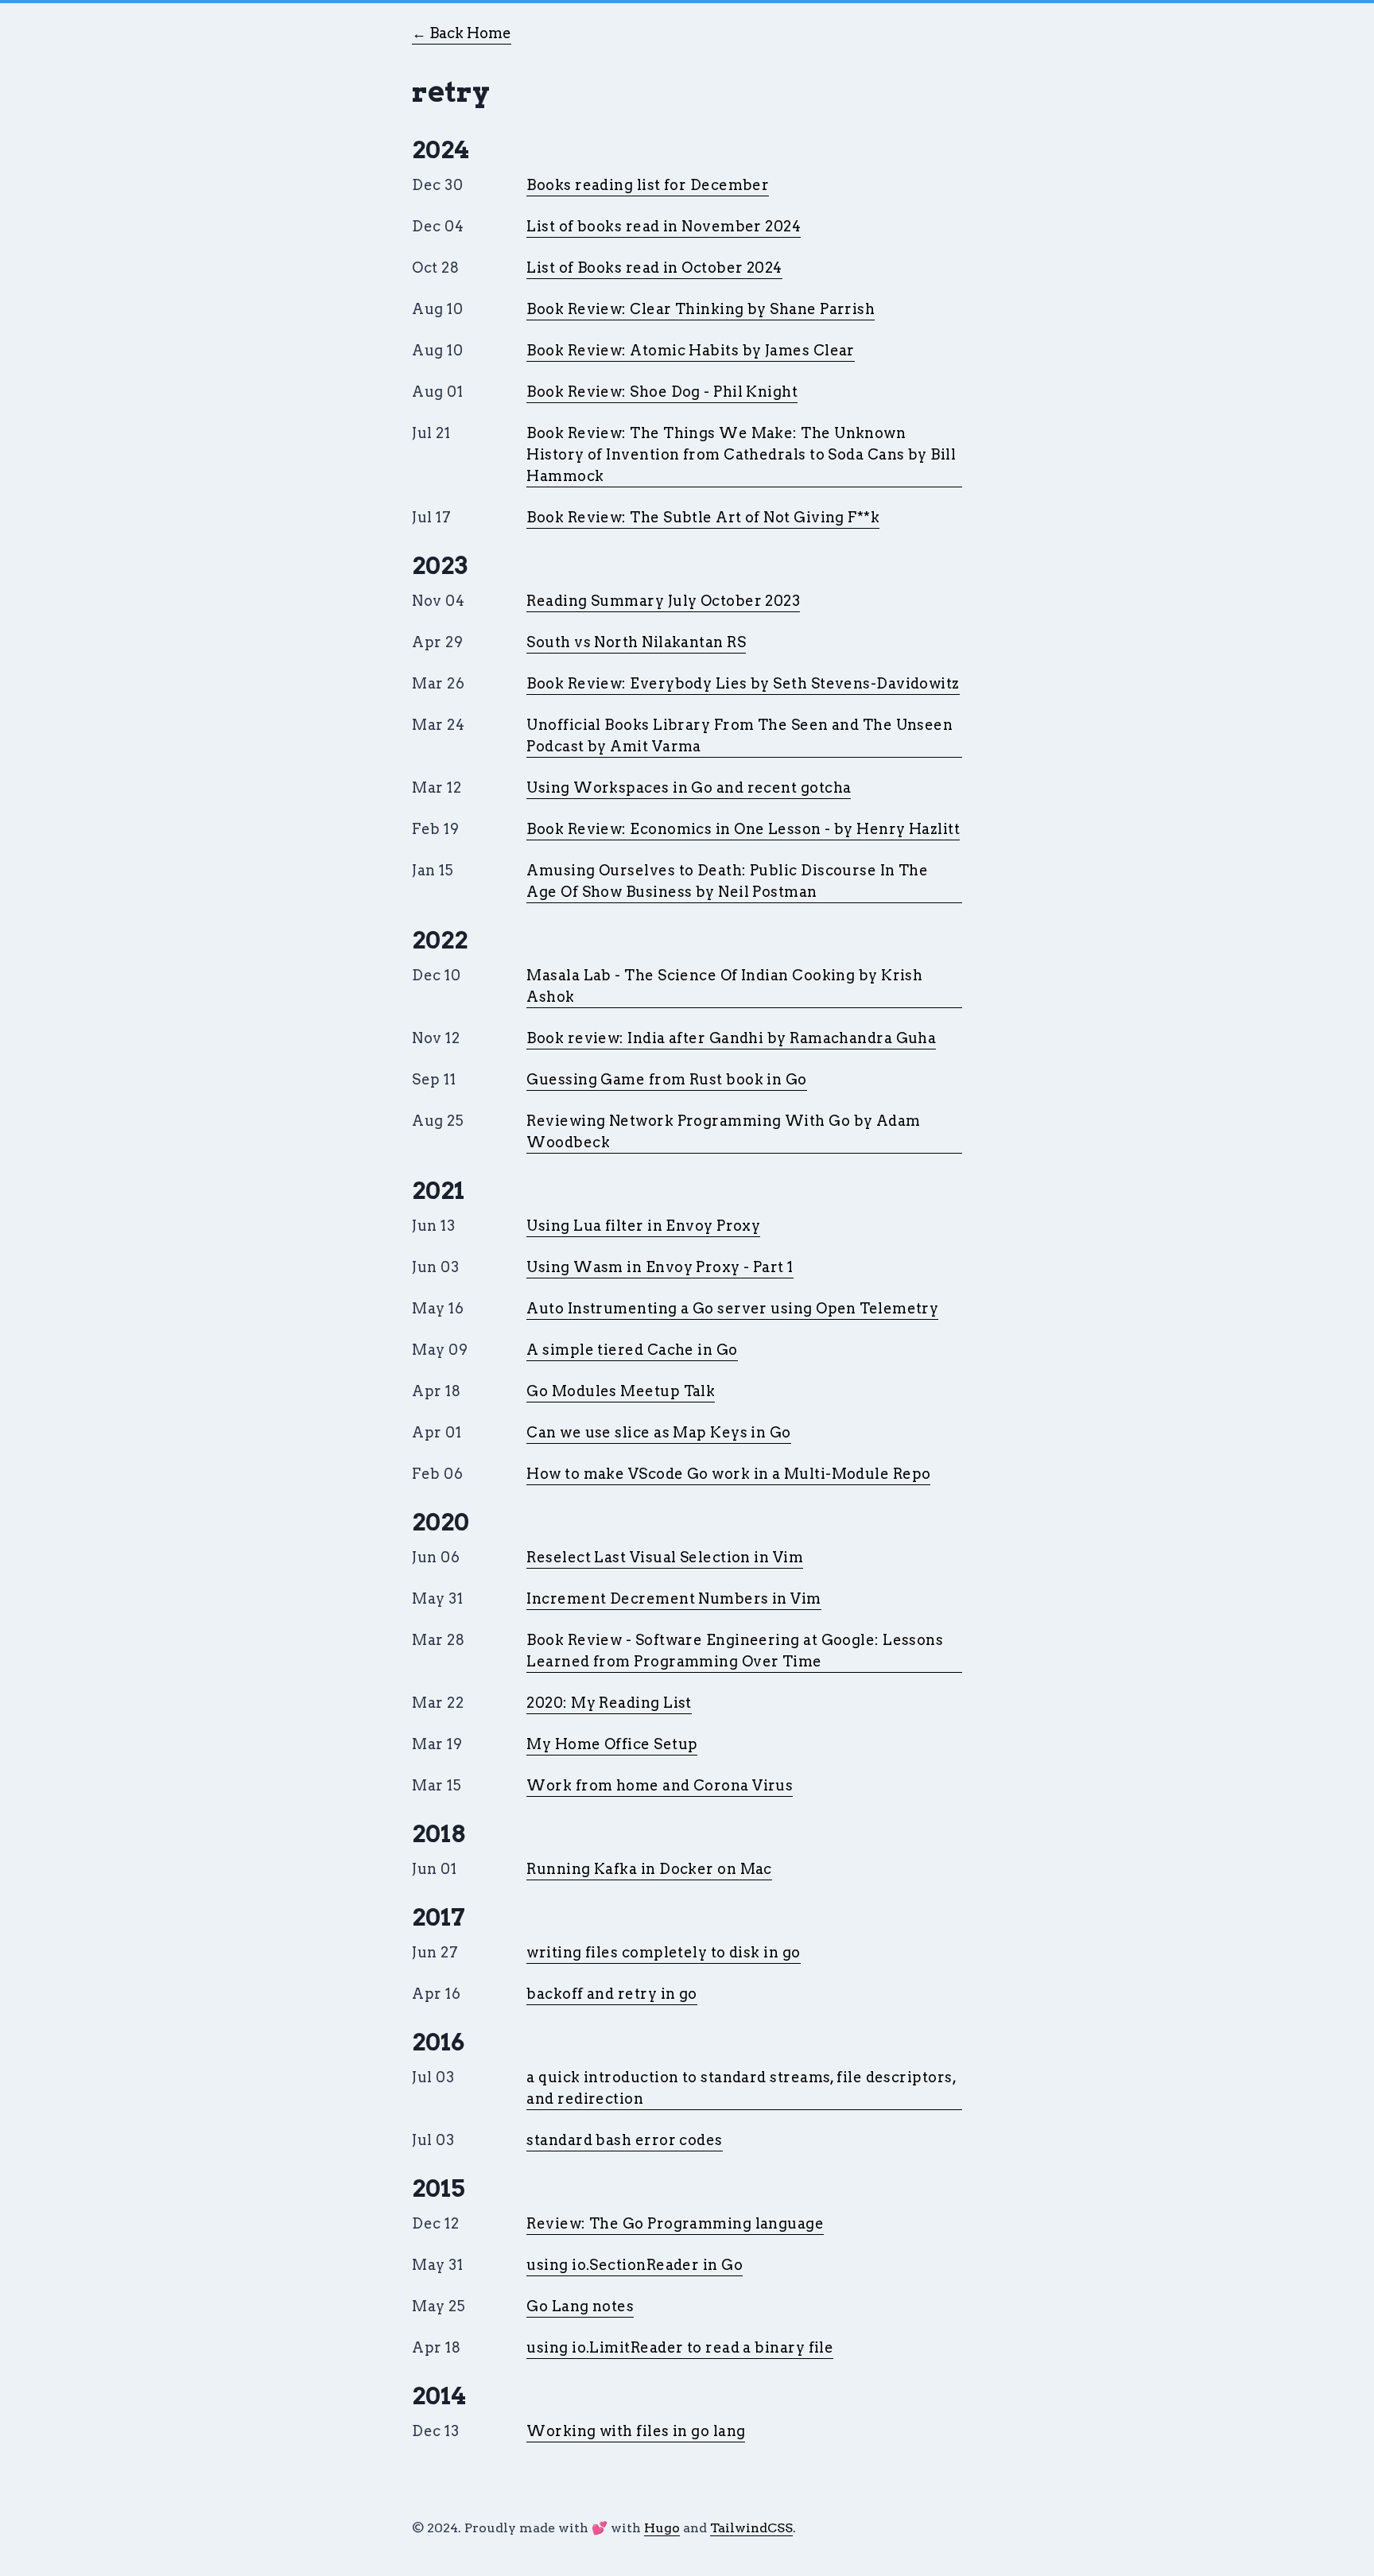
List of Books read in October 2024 (654, 268)
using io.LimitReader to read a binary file (680, 2347)
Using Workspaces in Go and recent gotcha (689, 788)
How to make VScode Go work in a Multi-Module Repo (728, 1474)
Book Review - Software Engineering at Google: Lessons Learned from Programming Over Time (735, 1651)
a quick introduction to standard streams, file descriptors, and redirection (741, 2088)
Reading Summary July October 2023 (663, 601)
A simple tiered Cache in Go (632, 1350)
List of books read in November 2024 (664, 226)
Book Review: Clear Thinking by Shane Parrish (701, 309)
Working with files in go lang (636, 2431)
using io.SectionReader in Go (635, 2265)
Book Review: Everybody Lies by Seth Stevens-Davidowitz (743, 683)
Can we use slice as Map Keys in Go (658, 1432)
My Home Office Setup (612, 1744)
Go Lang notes (580, 2306)
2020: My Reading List (609, 1703)
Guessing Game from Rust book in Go (666, 1079)
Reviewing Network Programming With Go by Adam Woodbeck (723, 1131)
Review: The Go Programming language (675, 2223)
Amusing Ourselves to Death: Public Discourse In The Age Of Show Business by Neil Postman (727, 881)
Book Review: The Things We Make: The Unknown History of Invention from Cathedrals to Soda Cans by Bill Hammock (741, 454)
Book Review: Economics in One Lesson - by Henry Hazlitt (743, 829)
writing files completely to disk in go (663, 1952)
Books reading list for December (648, 185)
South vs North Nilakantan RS (636, 642)
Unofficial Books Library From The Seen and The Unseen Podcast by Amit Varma (739, 735)
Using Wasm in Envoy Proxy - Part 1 (660, 1267)
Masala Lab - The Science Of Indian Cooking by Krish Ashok (724, 986)
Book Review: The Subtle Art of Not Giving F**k (703, 517)
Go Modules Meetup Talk (621, 1391)
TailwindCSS (751, 2528)
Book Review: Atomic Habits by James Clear (690, 350)
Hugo (662, 2528)
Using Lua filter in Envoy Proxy (643, 1226)
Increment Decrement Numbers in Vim (673, 1598)
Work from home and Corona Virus (660, 1785)
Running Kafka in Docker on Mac (649, 1869)
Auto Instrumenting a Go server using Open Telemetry (732, 1308)
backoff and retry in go (611, 1994)
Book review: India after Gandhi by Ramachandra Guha (731, 1038)
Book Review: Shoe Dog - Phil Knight (662, 392)
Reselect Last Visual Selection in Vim (665, 1557)
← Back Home (462, 33)
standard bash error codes (624, 2140)
